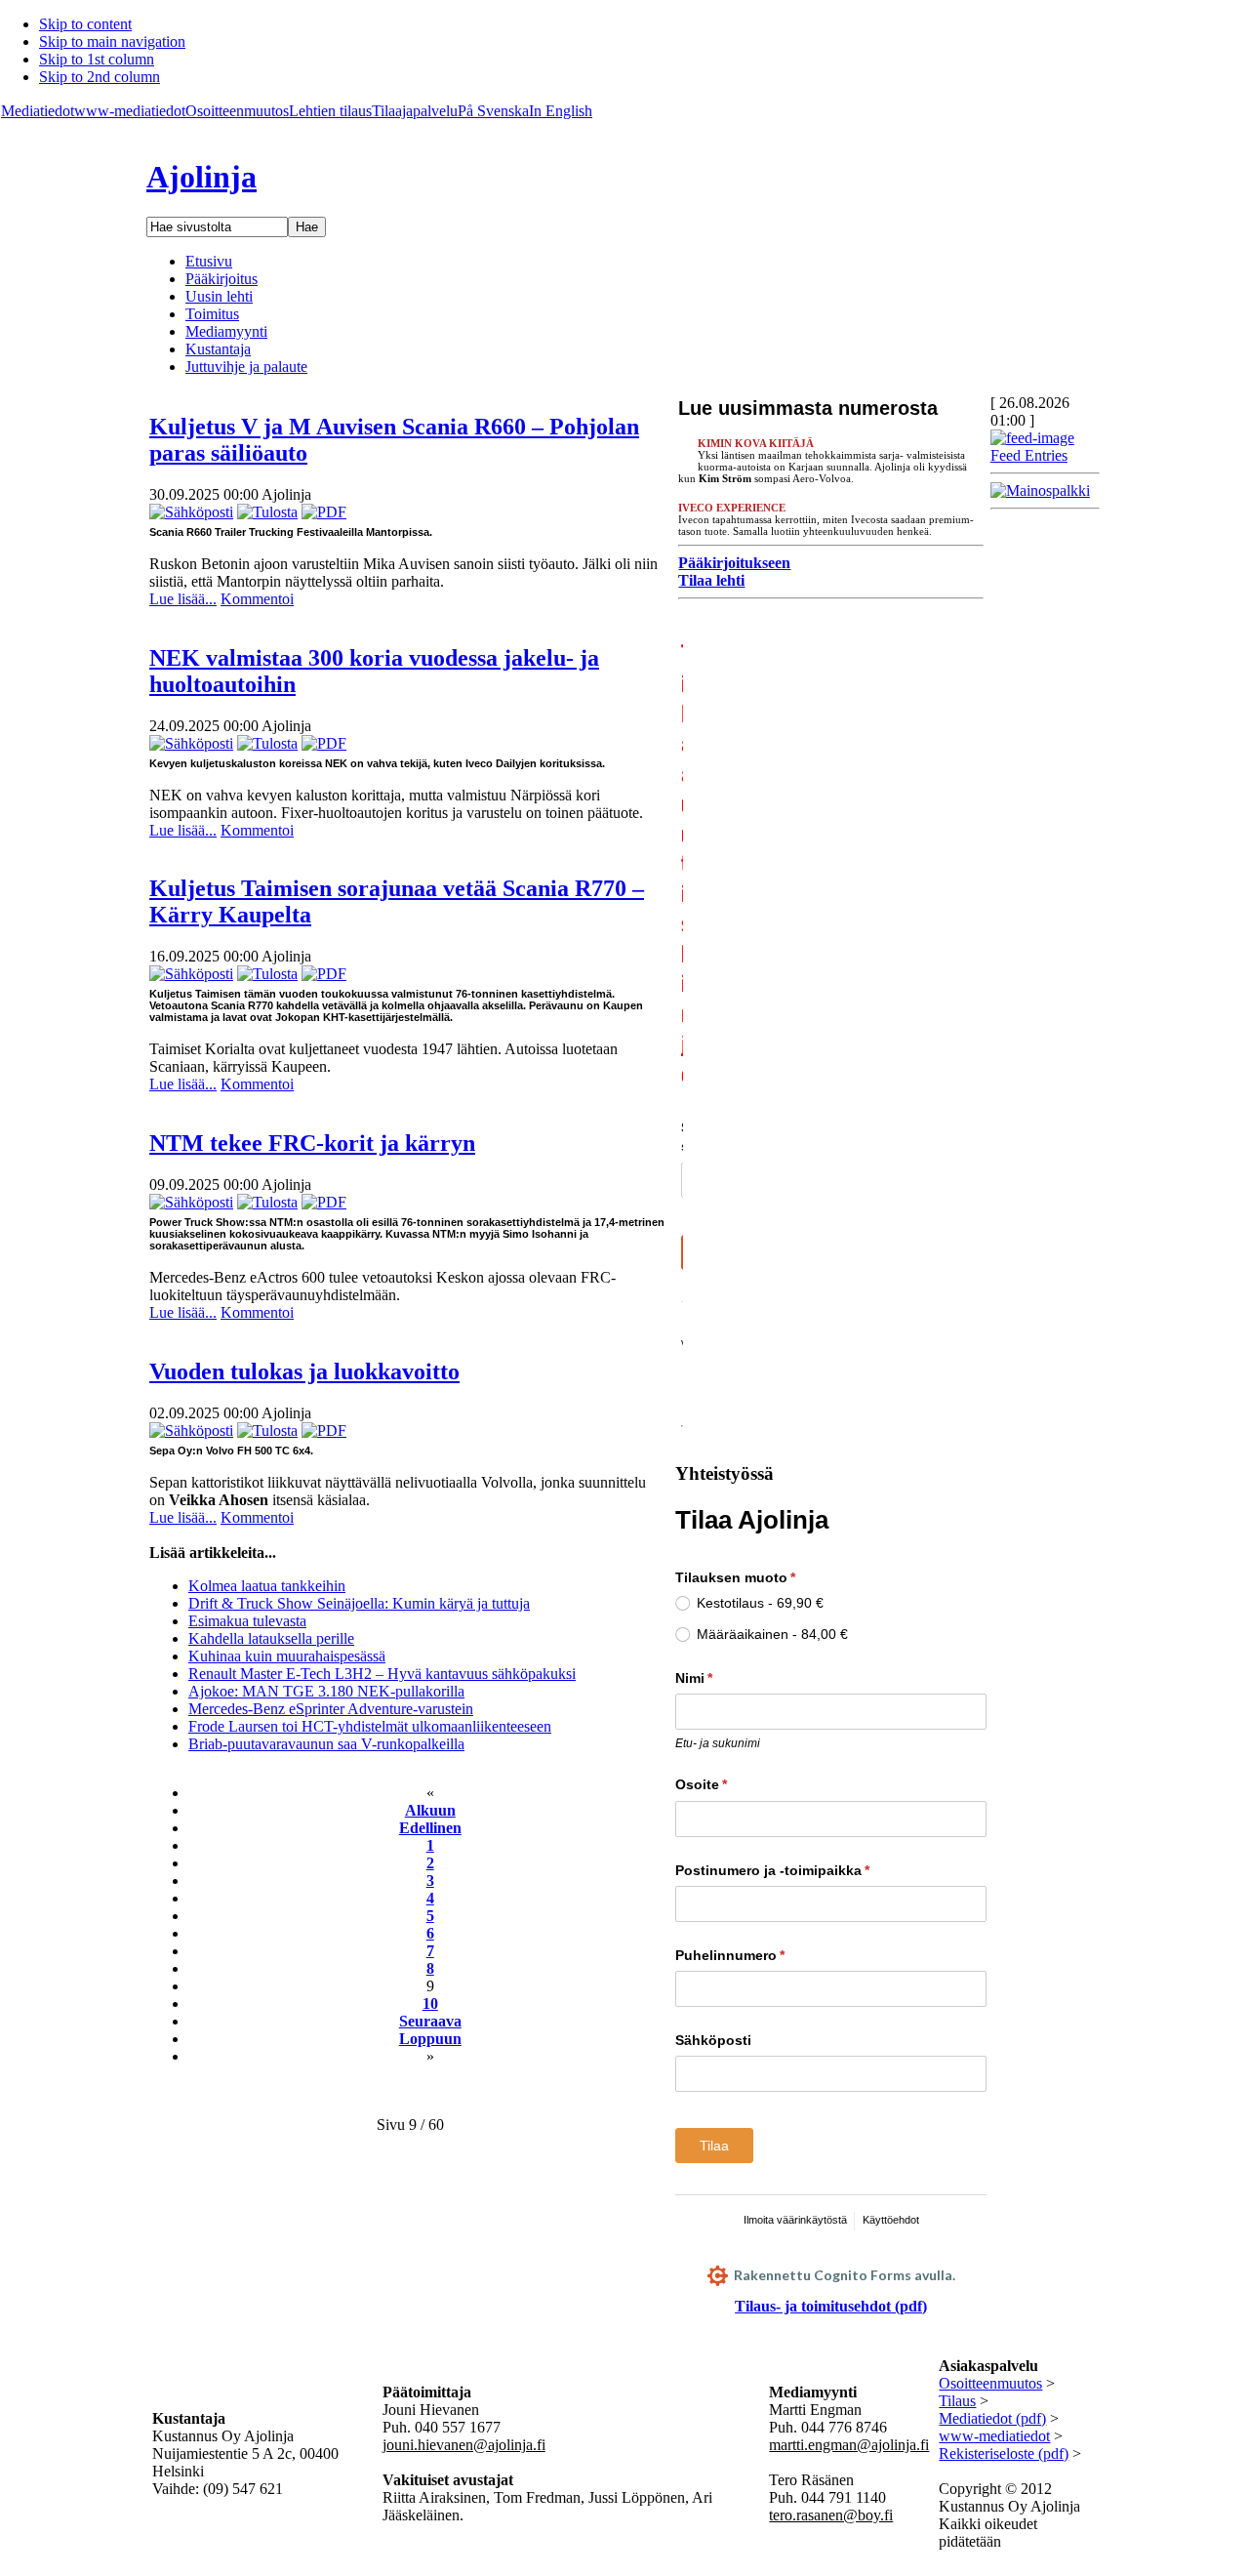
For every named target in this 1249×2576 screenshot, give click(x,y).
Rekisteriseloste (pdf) (1004, 2453)
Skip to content (85, 24)
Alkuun (430, 1810)
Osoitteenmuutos (237, 111)
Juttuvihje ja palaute (246, 367)
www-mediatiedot (130, 111)
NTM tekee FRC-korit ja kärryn (312, 1143)
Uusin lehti (219, 296)
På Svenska (493, 111)
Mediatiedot (38, 111)
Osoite (737, 1784)
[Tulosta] (267, 512)
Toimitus (212, 314)
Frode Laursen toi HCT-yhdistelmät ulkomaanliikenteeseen (370, 1726)
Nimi (730, 1678)
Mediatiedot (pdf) (992, 2418)
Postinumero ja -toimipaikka (808, 1870)
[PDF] (324, 512)
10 (430, 2004)
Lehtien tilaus (330, 111)
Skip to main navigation (112, 41)
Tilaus (957, 2401)
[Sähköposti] (191, 512)
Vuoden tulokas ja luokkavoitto (304, 1371)
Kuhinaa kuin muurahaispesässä (287, 1656)
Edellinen (430, 1828)
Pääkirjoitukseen (734, 563)
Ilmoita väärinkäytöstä (795, 2220)
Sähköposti (713, 2040)
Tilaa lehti (711, 580)
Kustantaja (218, 349)
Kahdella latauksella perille (271, 1638)
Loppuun (430, 2039)
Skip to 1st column (97, 59)
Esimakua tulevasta (247, 1621)
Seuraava (430, 2021)
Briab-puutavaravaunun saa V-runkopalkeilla (326, 1744)
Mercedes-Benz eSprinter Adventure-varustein (331, 1709)
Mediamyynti (226, 331)
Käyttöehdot (891, 2220)
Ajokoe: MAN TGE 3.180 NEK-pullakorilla (326, 1691)
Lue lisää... (183, 599)
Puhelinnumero (766, 1955)
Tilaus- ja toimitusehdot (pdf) (831, 2306)
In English (561, 111)
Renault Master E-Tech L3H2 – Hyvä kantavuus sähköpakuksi (382, 1674)
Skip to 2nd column (100, 77)
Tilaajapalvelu (415, 111)
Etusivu (209, 261)
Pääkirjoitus (222, 279)
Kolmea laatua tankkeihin (267, 1586)
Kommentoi (257, 599)
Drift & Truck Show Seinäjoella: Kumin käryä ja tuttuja (359, 1603)
